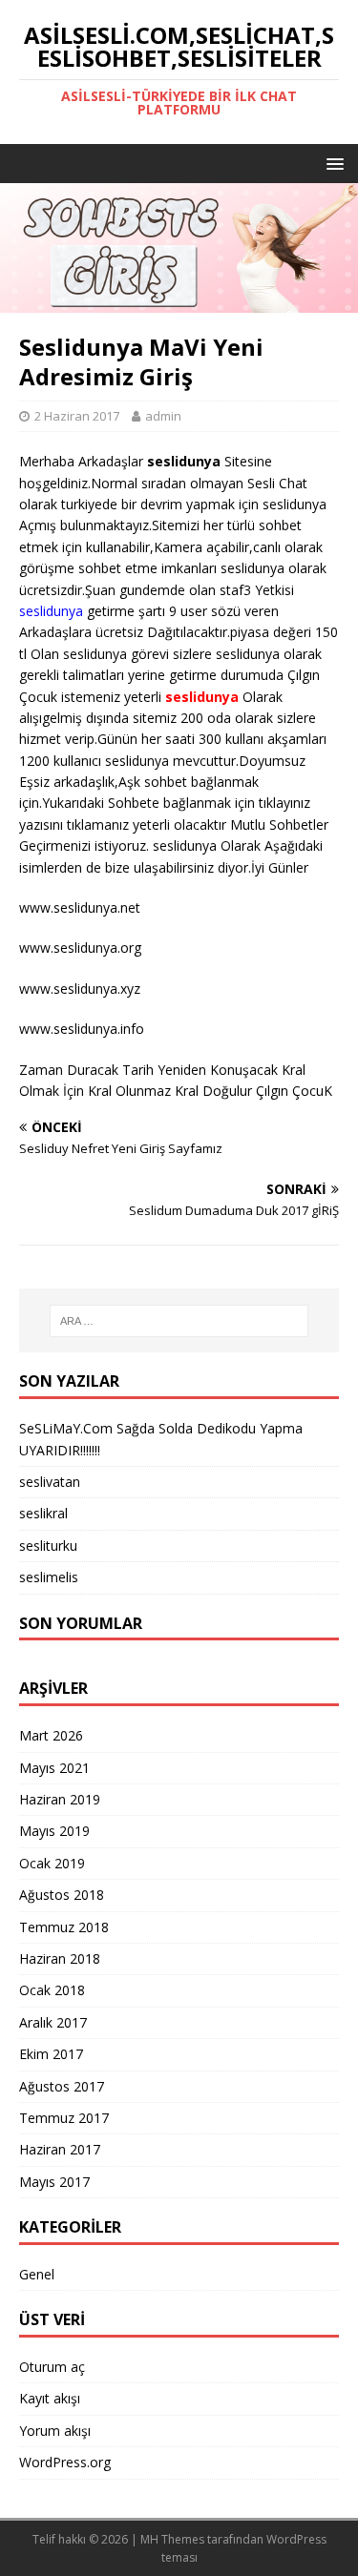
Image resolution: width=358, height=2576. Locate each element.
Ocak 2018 (52, 1990)
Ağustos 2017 (62, 2086)
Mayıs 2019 (54, 1831)
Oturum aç (52, 2367)
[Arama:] (179, 1321)
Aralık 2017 (53, 2022)
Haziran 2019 (60, 1799)
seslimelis (49, 1577)
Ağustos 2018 (62, 1895)
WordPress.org (65, 2462)
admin (163, 416)
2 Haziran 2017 (77, 416)
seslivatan (50, 1482)
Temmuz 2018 (64, 1927)
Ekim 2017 (51, 2054)
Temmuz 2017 (64, 2118)
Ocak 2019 (52, 1863)
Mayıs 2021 (54, 1768)
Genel (37, 2274)
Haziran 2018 (60, 1958)
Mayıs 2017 (54, 2182)
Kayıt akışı (50, 2398)
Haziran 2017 (60, 2149)
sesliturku (48, 1546)
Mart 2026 (51, 1735)
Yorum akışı (55, 2431)
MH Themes (172, 2539)
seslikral (43, 1513)
